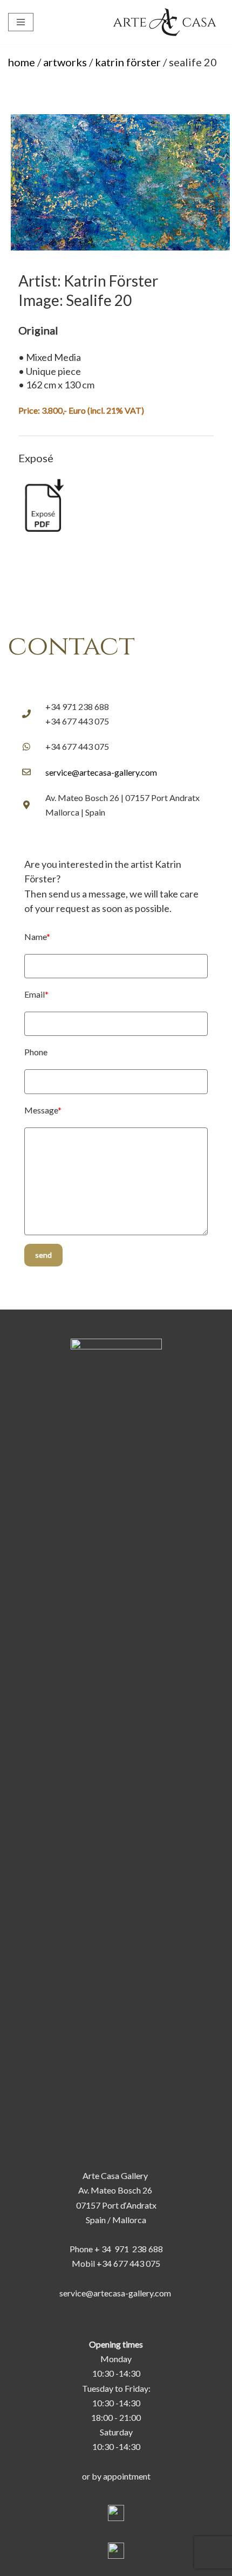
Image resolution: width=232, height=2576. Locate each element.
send (43, 1255)
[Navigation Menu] (21, 22)
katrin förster (128, 62)
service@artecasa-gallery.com (101, 772)
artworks (65, 62)
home (22, 62)
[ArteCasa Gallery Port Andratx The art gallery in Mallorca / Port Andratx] (167, 22)
